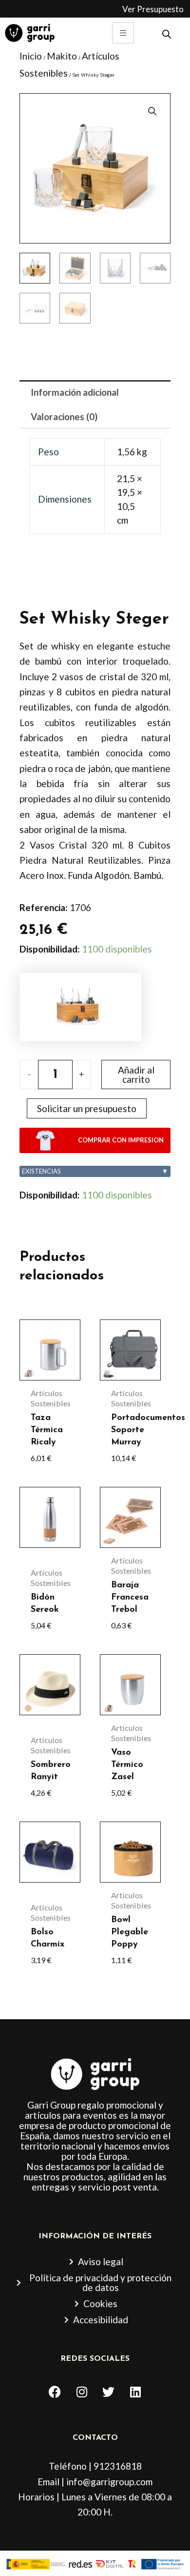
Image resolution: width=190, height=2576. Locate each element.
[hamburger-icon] (123, 33)
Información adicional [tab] (75, 392)
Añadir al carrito (136, 1075)
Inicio (31, 56)
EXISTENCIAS (95, 1171)
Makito (62, 56)
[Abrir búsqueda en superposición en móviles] (167, 33)
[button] (152, 111)
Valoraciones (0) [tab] (64, 416)
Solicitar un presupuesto (87, 1108)
